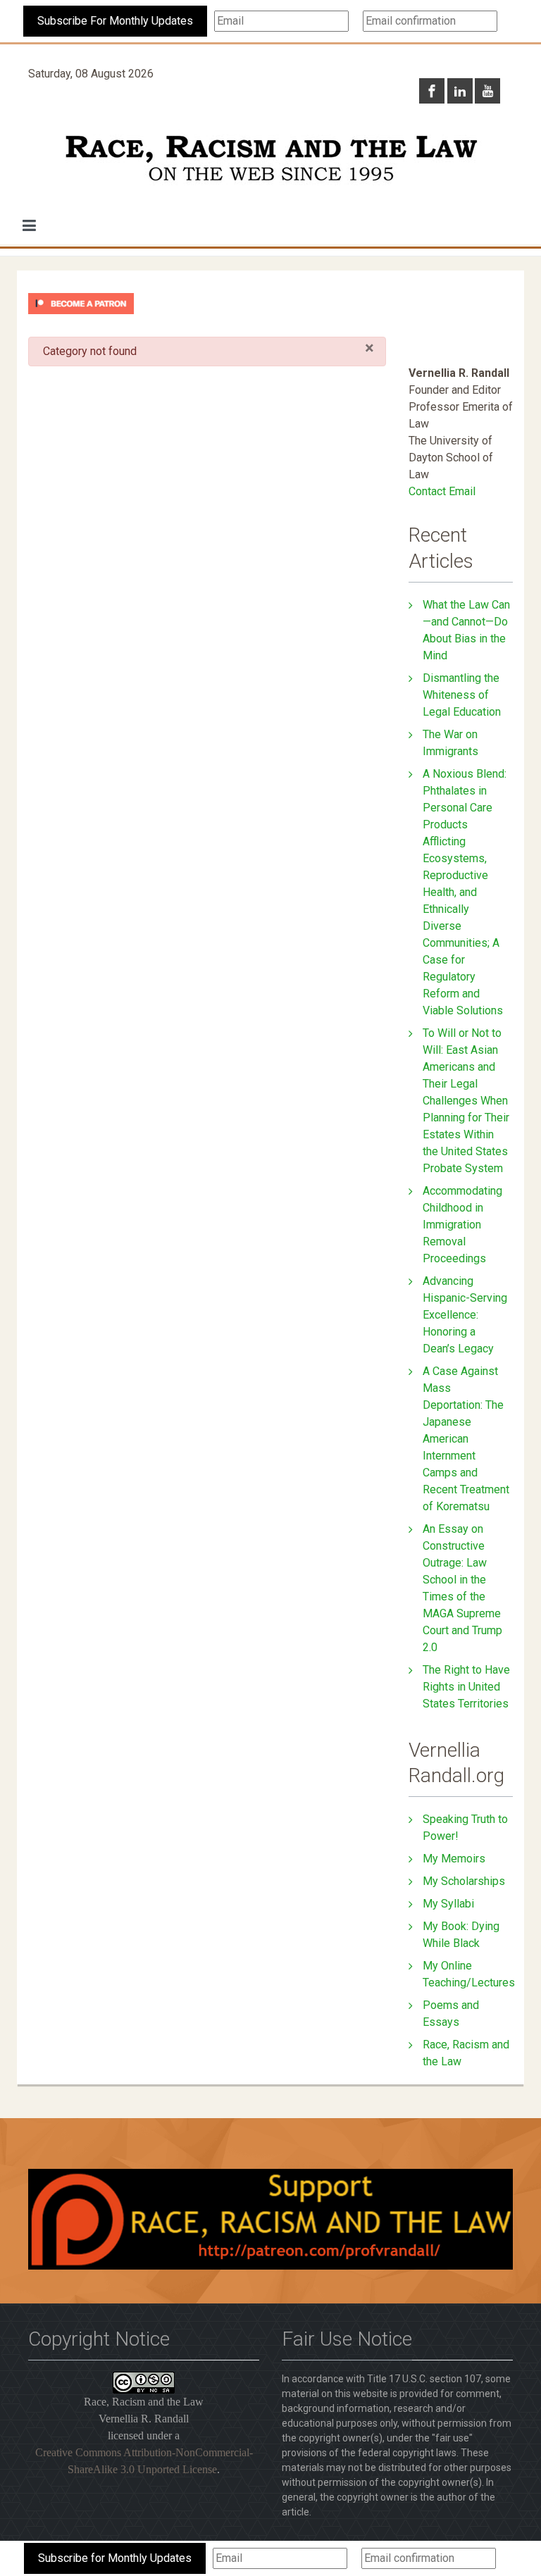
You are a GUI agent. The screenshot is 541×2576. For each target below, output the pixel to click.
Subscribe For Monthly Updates (115, 21)
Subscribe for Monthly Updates (115, 2558)
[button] (29, 225)
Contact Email (442, 491)
